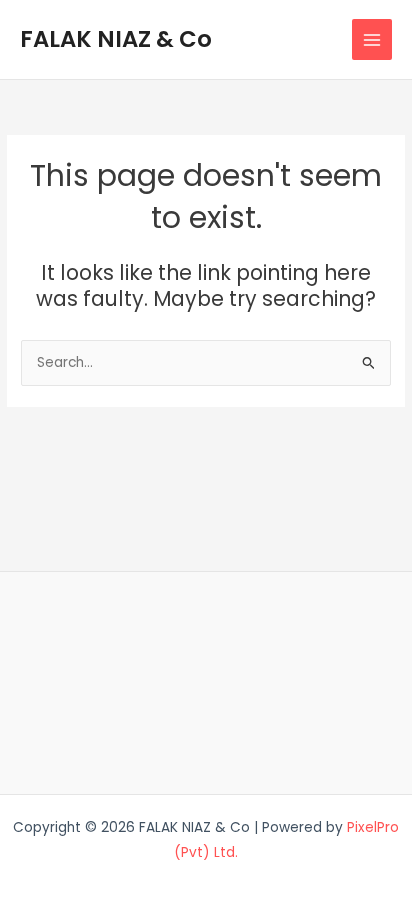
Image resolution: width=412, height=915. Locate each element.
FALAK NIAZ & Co (116, 39)
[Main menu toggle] (372, 39)
